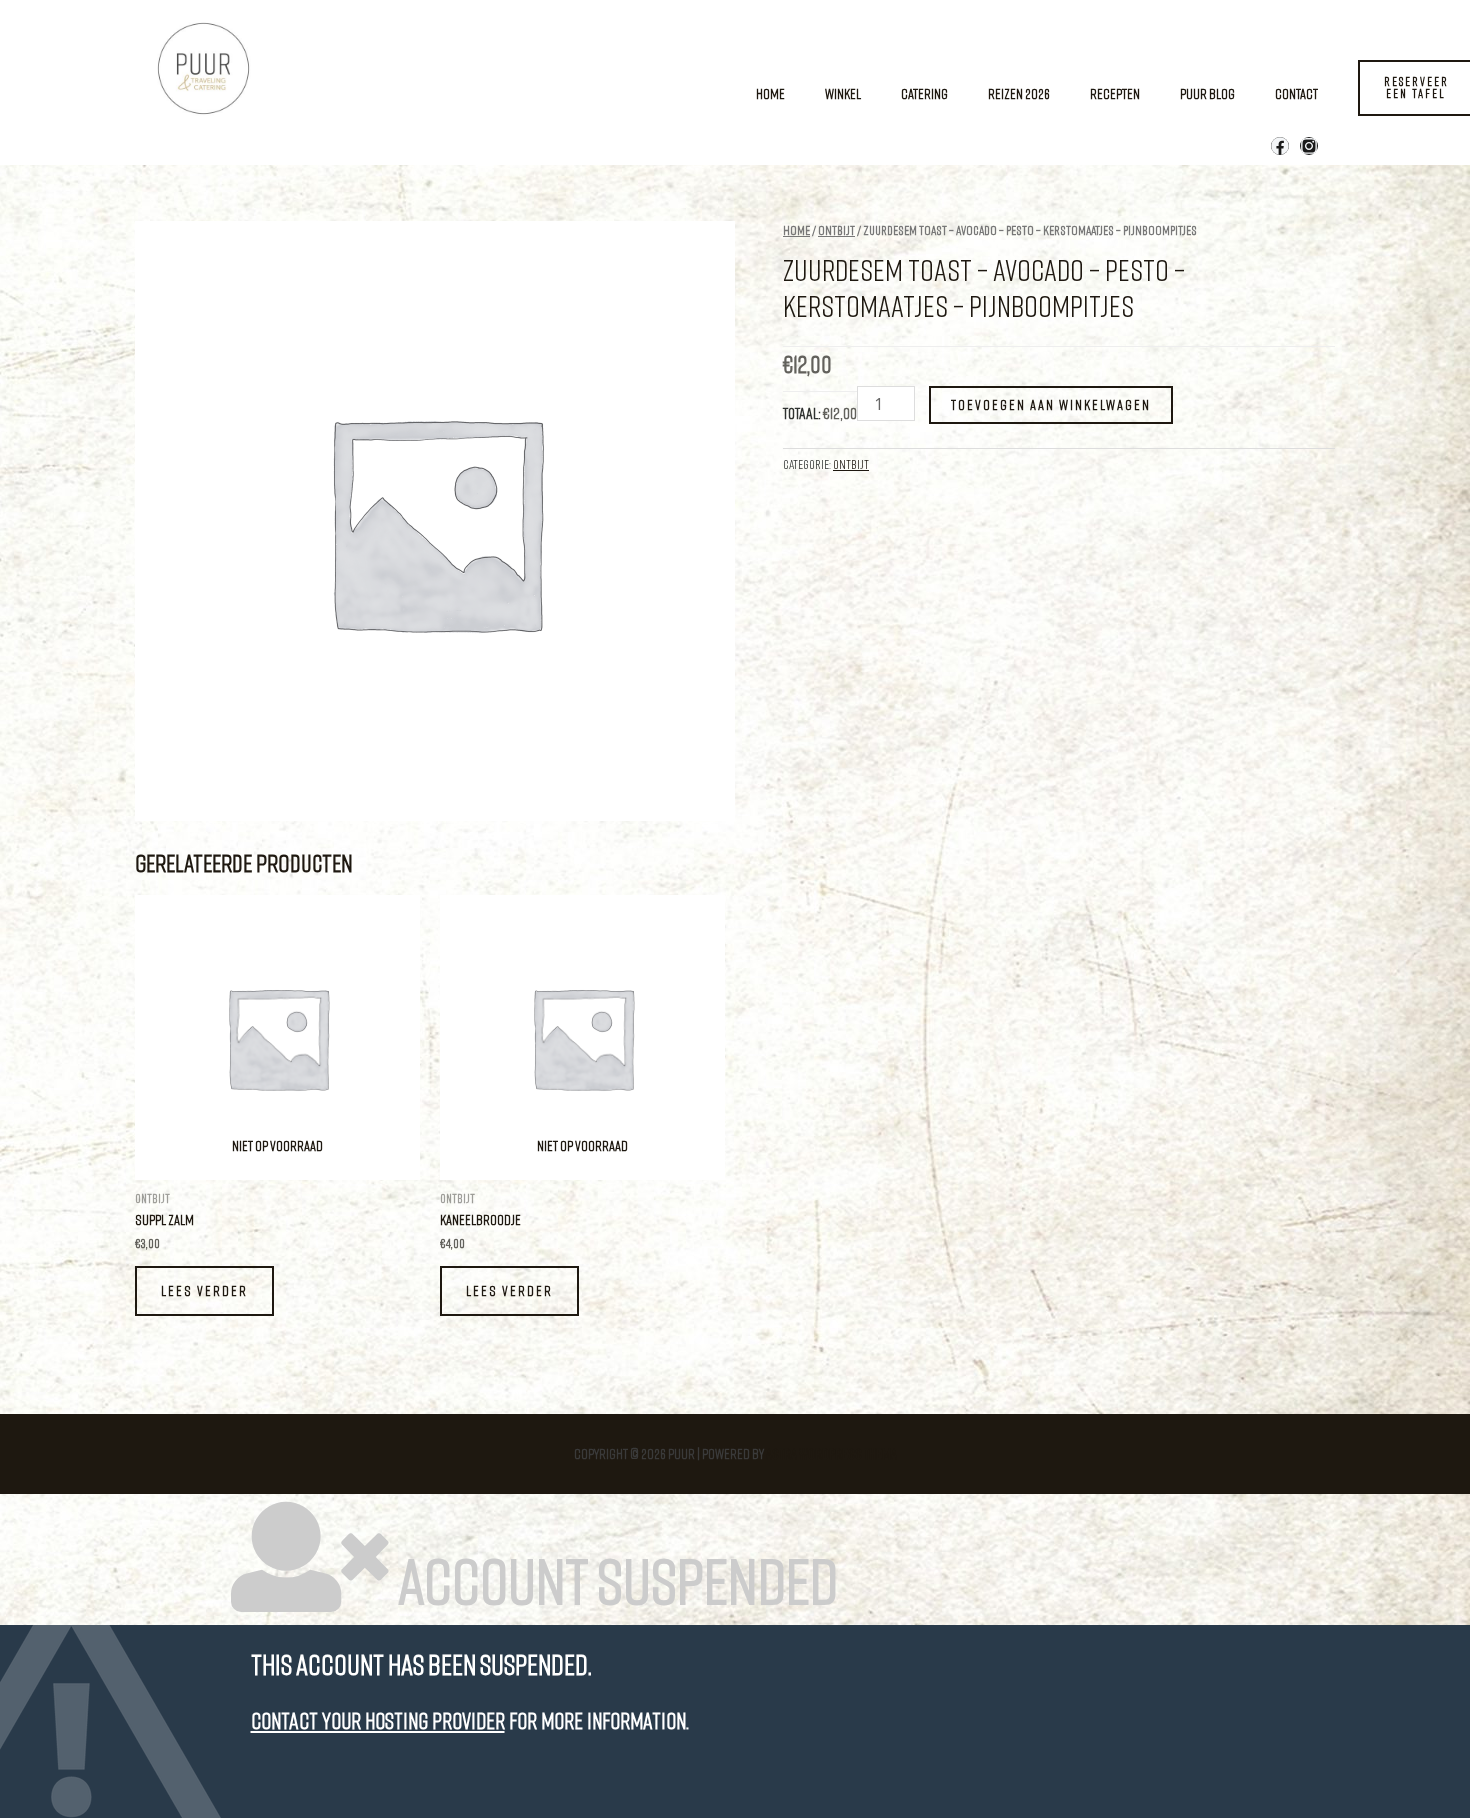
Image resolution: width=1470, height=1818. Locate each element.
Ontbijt (836, 230)
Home (770, 93)
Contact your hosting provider (378, 1720)
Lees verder (204, 1290)
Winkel (843, 93)
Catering (924, 93)
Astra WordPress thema (831, 1453)
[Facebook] (1280, 146)
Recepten (1115, 93)
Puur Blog (1207, 93)
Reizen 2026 (1019, 93)
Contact (1296, 93)
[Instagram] (1309, 146)
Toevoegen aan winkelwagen (1051, 404)
